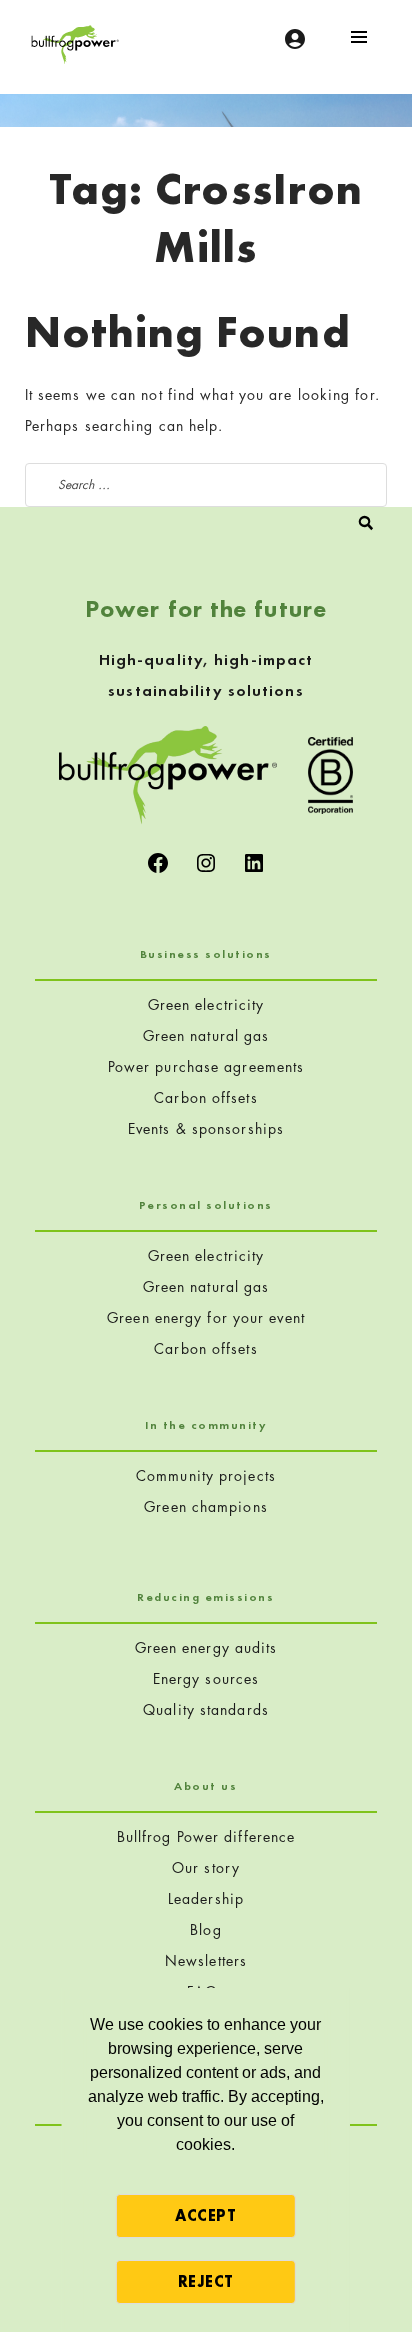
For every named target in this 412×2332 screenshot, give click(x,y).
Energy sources (206, 1678)
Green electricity (206, 1004)
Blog (205, 1929)
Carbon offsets (205, 1097)
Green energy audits (206, 1647)
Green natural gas (206, 1035)
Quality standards (206, 1709)
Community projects (206, 1475)
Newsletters (206, 1960)
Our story (206, 1867)
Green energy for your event (206, 1317)
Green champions (206, 1506)
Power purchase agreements (206, 1066)
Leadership (206, 1898)
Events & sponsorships (206, 1128)
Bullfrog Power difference (206, 1836)
